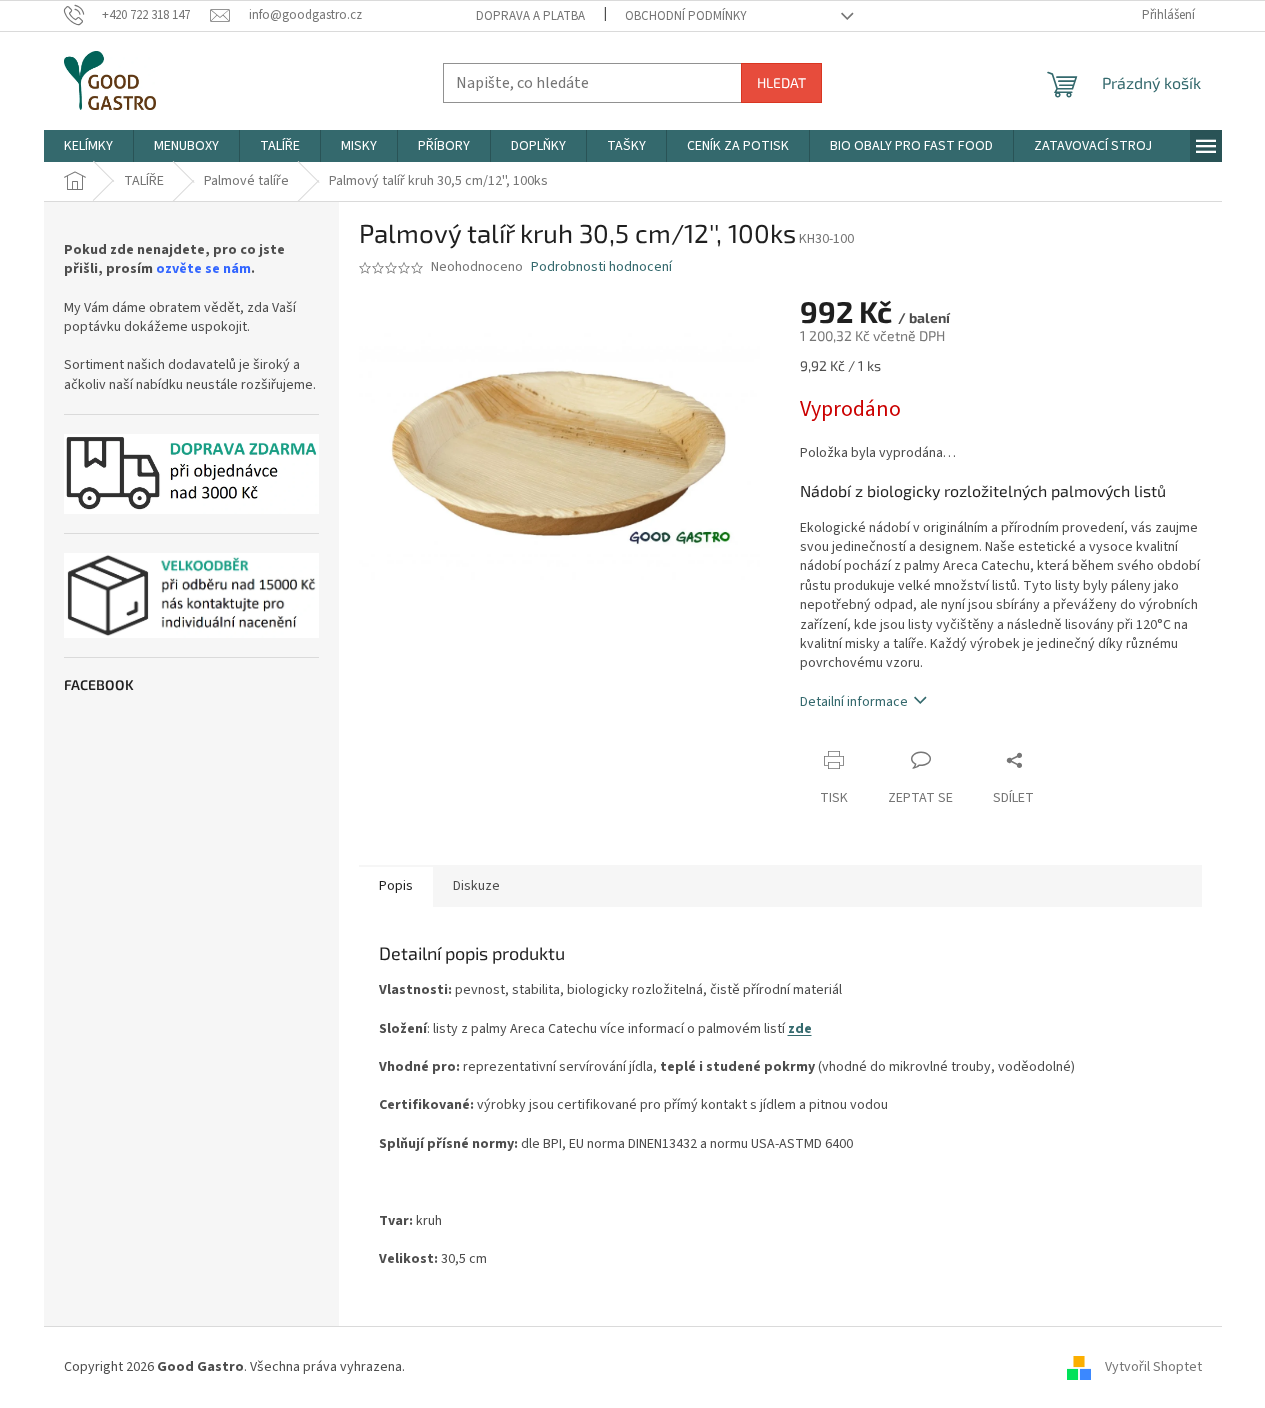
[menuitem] (88, 146)
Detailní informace (854, 702)
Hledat (781, 82)
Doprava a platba (530, 16)
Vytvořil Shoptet (1153, 1367)
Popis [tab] (396, 886)
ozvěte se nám (203, 269)
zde (800, 1029)
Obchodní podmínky (686, 16)
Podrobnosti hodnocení (601, 267)
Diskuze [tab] (476, 886)
